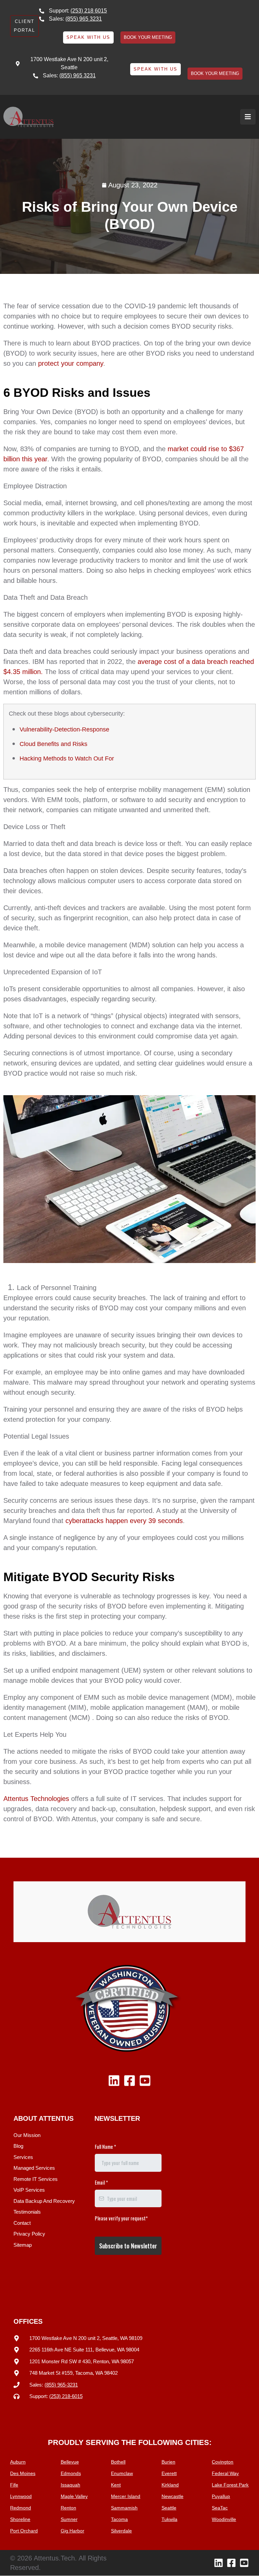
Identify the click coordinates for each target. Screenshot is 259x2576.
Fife (14, 2485)
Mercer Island (126, 2496)
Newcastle (172, 2496)
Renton (68, 2508)
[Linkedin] (114, 2081)
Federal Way (225, 2473)
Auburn (18, 2462)
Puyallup (221, 2496)
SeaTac (220, 2508)
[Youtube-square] (145, 2081)
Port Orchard (24, 2531)
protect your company (71, 363)
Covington (223, 2462)
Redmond (21, 2508)
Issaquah (70, 2485)
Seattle (169, 2508)
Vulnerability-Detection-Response (64, 729)
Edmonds (71, 2473)
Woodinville (224, 2519)
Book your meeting (148, 37)
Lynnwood (21, 2496)
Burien (168, 2462)
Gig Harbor (73, 2531)
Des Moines (23, 2473)
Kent (116, 2485)
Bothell (118, 2462)
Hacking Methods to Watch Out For (67, 758)
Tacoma (119, 2519)
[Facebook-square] (129, 2081)
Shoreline (20, 2519)
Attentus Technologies (36, 1799)
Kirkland (170, 2485)
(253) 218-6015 (66, 2396)
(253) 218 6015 (89, 11)
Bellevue (70, 2462)
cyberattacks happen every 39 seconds (123, 1521)
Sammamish (124, 2508)
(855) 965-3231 (61, 2385)
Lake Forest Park (230, 2485)
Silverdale (121, 2531)
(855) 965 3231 (84, 19)
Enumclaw (122, 2473)
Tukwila (169, 2519)
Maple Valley (74, 2496)
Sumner (69, 2519)
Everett (169, 2473)
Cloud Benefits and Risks (53, 744)
